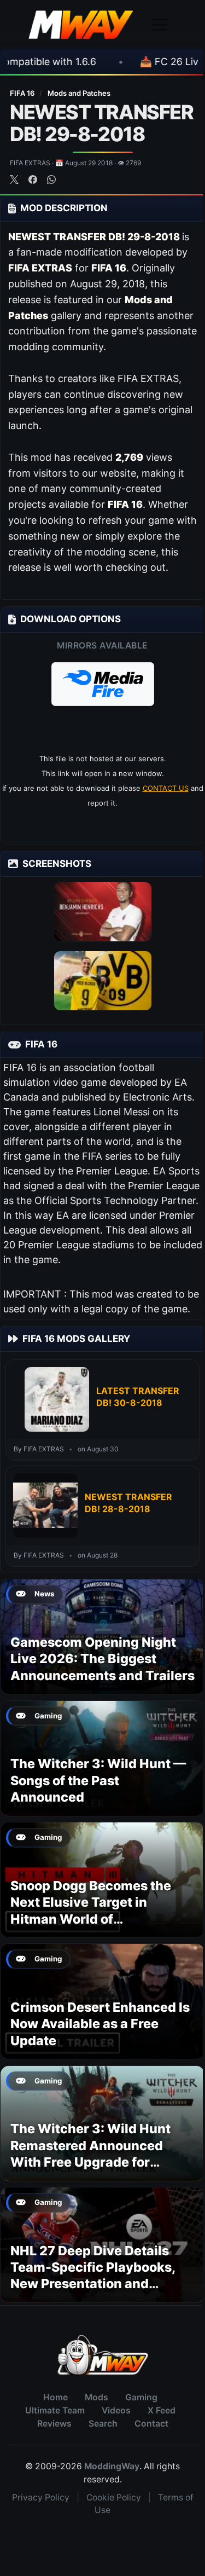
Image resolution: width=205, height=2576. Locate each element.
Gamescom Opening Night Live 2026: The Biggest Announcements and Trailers (102, 1659)
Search (103, 2424)
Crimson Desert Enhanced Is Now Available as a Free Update (100, 2024)
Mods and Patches (79, 93)
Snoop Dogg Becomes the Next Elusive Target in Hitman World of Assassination (91, 1911)
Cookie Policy (114, 2497)
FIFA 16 (23, 93)
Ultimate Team (55, 2410)
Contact (151, 2424)
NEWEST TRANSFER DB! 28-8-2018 (128, 1503)
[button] (103, 684)
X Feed (162, 2410)
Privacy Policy (41, 2497)
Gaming (141, 2397)
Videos (116, 2410)
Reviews (54, 2424)
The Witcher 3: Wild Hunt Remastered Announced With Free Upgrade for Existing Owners (90, 2154)
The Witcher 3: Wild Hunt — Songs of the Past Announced (98, 1780)
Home (55, 2397)
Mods (96, 2397)
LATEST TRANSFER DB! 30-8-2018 (138, 1397)
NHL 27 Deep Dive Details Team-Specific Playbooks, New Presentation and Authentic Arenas (93, 2276)
